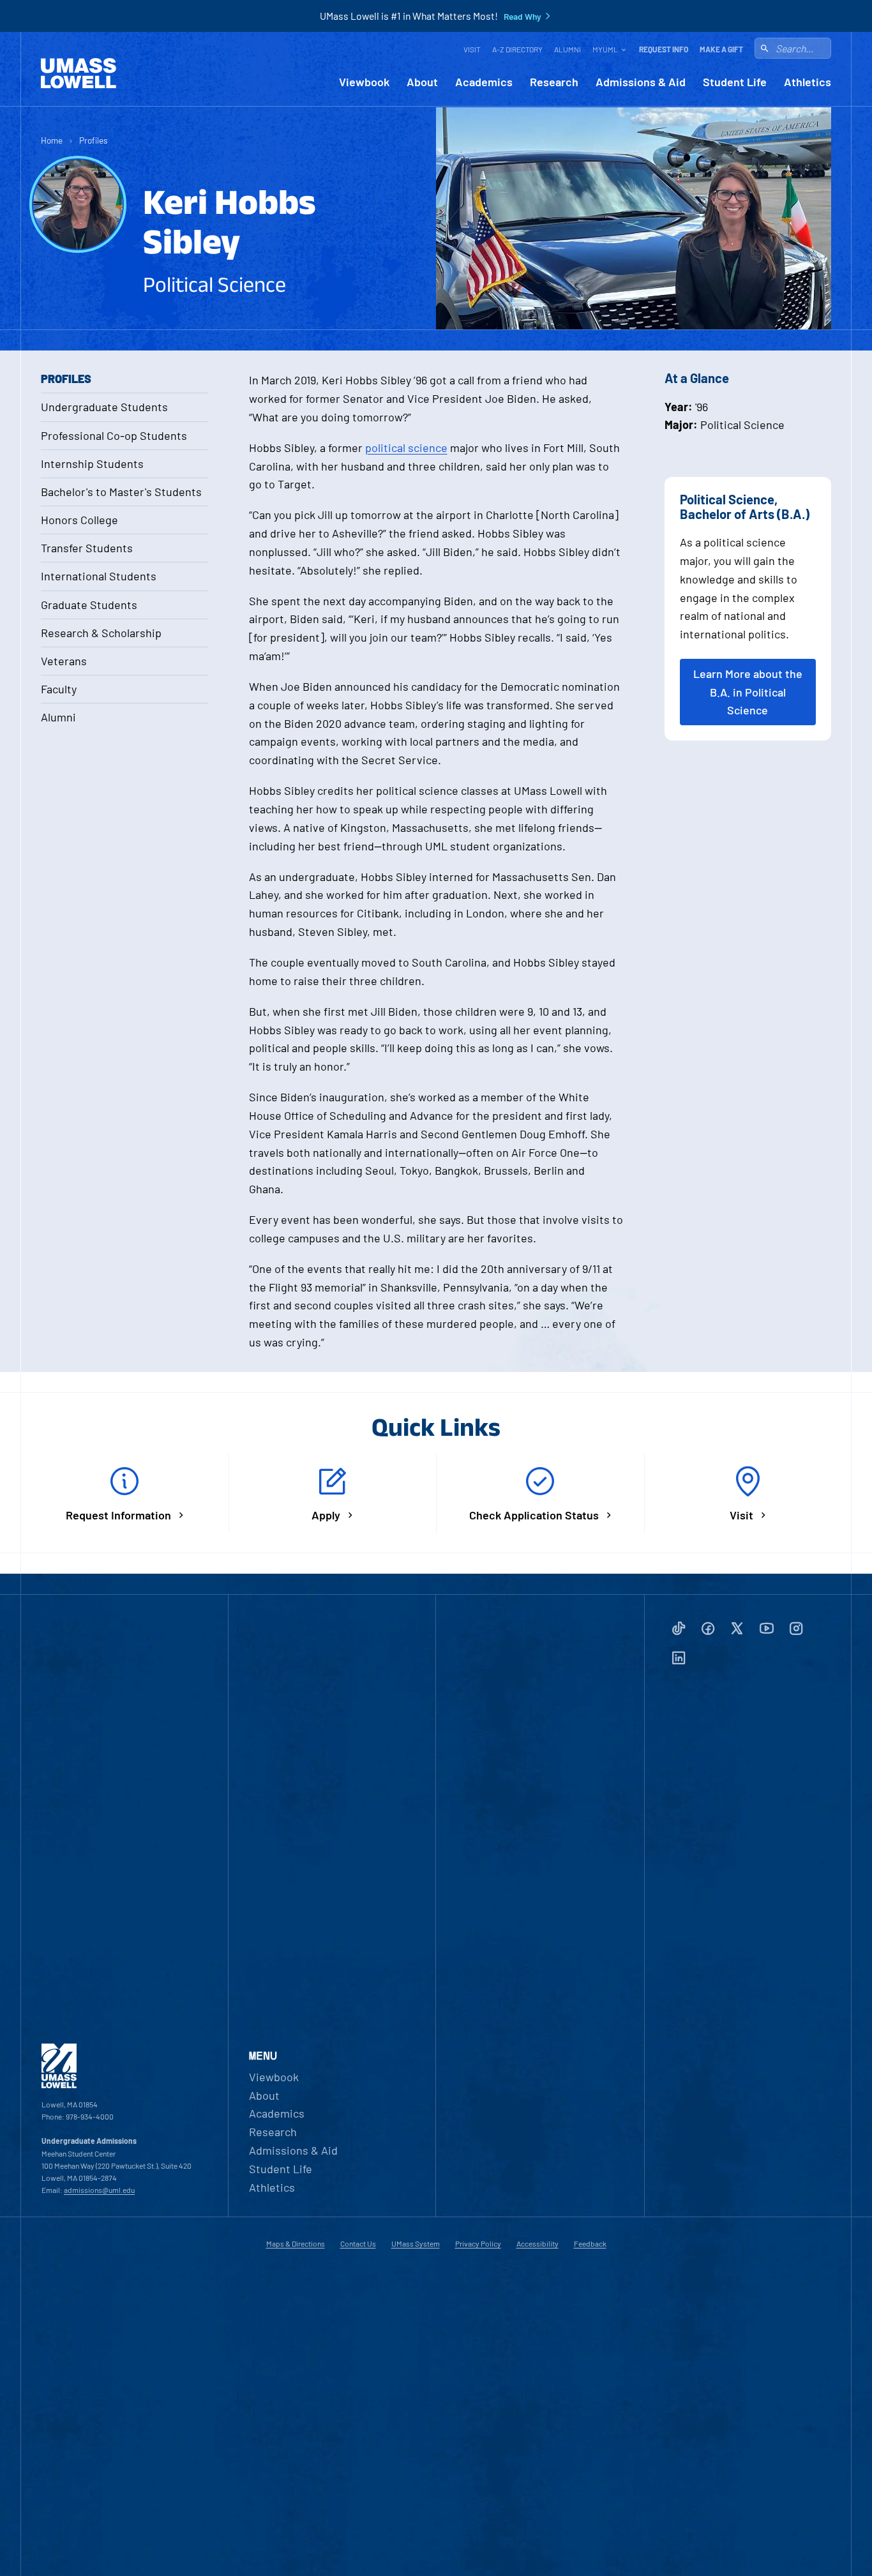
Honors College (79, 520)
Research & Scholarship (101, 633)
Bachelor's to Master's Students (121, 492)
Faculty (59, 689)
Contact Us (358, 2243)
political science (406, 448)
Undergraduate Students (104, 407)
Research (554, 82)
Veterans (64, 661)
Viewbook (364, 82)
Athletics (808, 82)
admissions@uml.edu (99, 2190)
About (422, 82)
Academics (484, 82)
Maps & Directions (296, 2243)
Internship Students (92, 463)
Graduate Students (89, 605)
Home (52, 140)
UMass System (416, 2243)
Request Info (664, 49)
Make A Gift (721, 49)
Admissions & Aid (641, 82)
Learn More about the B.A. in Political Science (748, 692)
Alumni (568, 49)
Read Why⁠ (522, 17)
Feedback (590, 2243)
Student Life (735, 82)
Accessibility (537, 2243)
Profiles (94, 140)
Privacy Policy (478, 2243)
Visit (472, 49)
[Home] (79, 73)
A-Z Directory (517, 49)
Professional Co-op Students (114, 435)
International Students (99, 576)
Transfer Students (87, 548)
